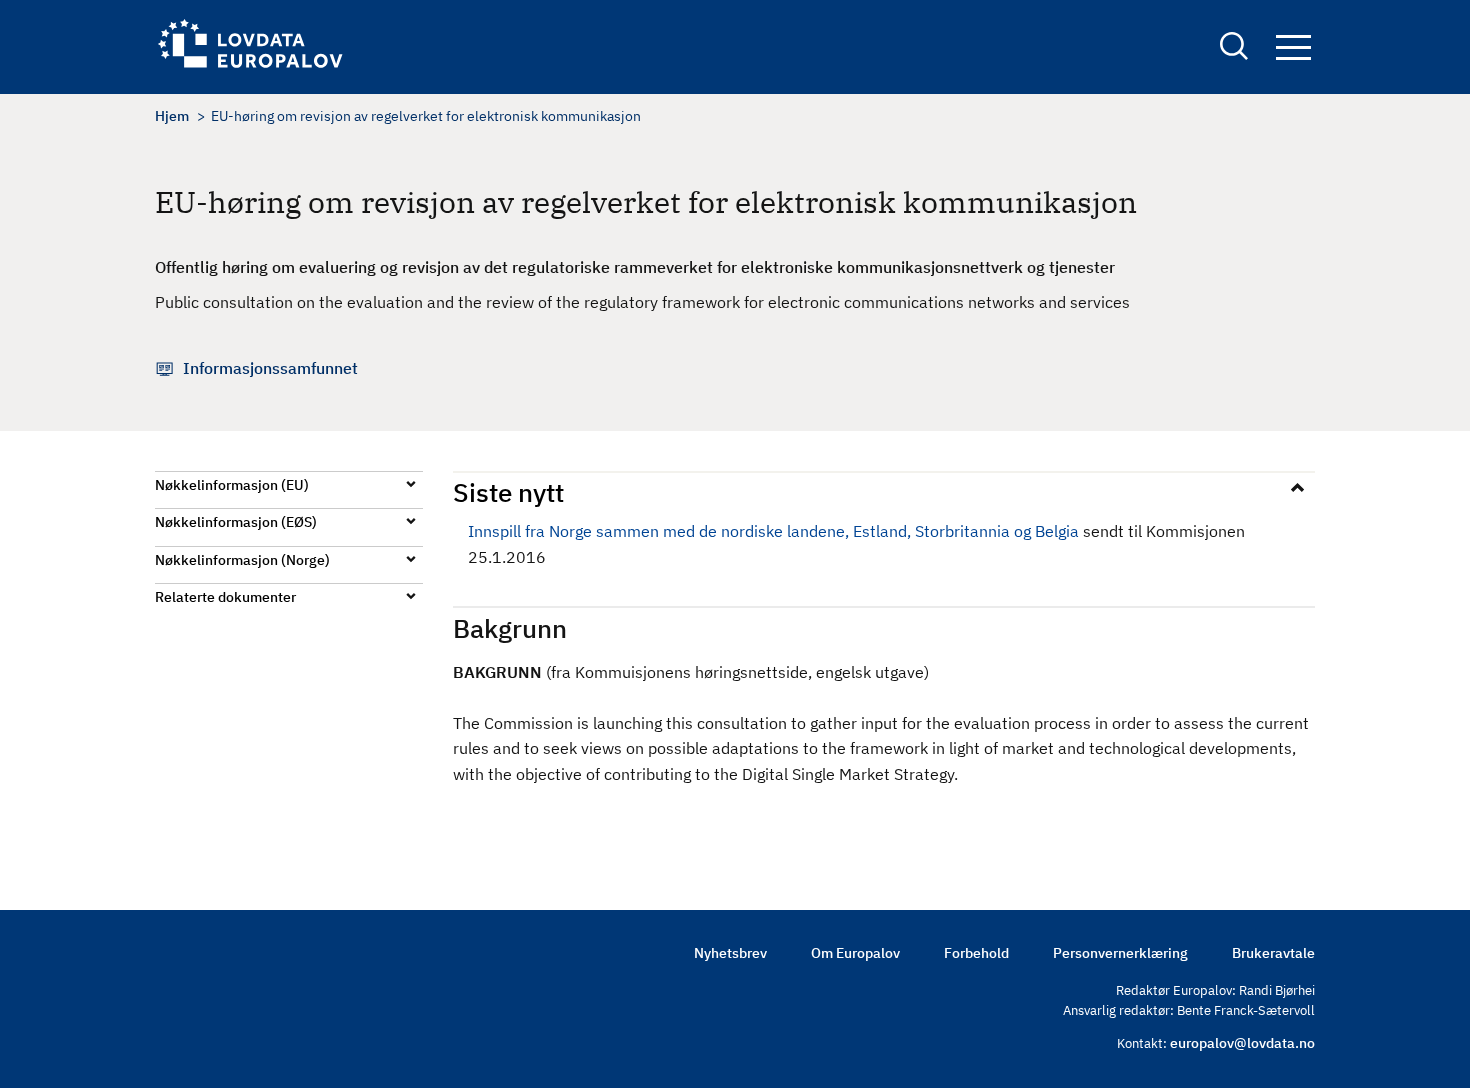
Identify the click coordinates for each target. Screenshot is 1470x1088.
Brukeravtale (1273, 953)
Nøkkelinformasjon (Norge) (242, 560)
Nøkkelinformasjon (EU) (232, 485)
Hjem (172, 116)
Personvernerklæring (1120, 953)
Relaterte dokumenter (225, 597)
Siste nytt (508, 492)
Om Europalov (855, 953)
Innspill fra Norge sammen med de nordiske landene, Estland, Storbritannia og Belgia (773, 531)
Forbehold (976, 953)
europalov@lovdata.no (1242, 1043)
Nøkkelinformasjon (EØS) (236, 522)
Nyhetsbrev (730, 953)
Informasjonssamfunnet (270, 368)
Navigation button (1293, 48)
